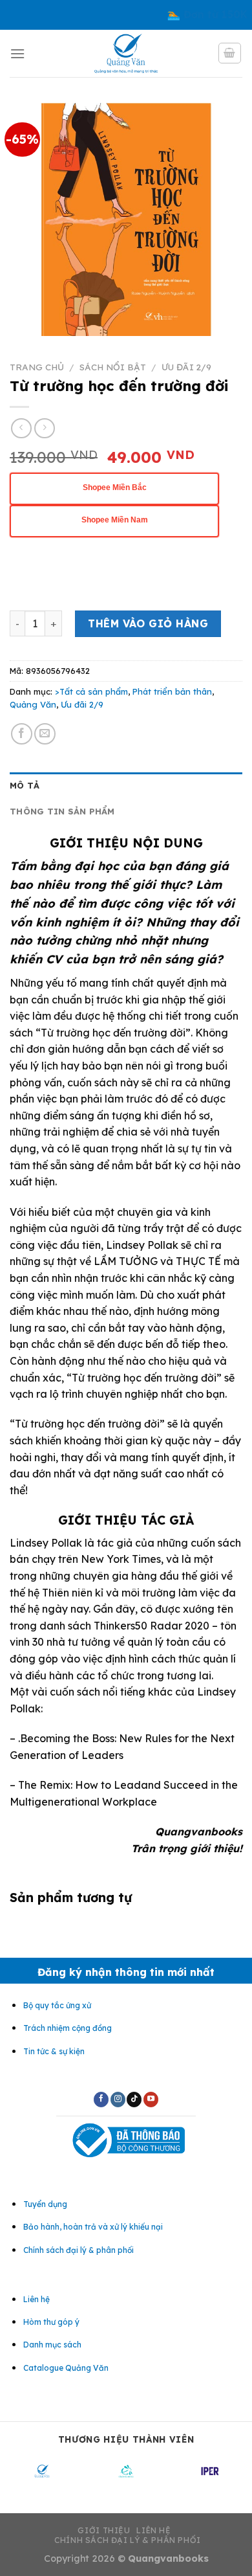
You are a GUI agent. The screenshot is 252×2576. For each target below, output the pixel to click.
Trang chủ (37, 367)
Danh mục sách (52, 2345)
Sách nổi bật (113, 367)
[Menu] (17, 53)
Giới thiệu (104, 2530)
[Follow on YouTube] (151, 2100)
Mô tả (25, 785)
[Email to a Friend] (45, 734)
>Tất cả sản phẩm (91, 691)
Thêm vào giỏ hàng (148, 623)
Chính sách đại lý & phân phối (128, 2540)
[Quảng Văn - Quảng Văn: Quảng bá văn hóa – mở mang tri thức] (126, 53)
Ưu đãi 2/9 (186, 367)
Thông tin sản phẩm (62, 811)
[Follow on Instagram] (118, 2100)
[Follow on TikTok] (134, 2100)
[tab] (126, 785)
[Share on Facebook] (22, 734)
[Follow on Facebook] (101, 2100)
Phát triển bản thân (172, 691)
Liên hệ (153, 2530)
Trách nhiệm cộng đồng (68, 2028)
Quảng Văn (33, 704)
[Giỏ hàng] (230, 53)
